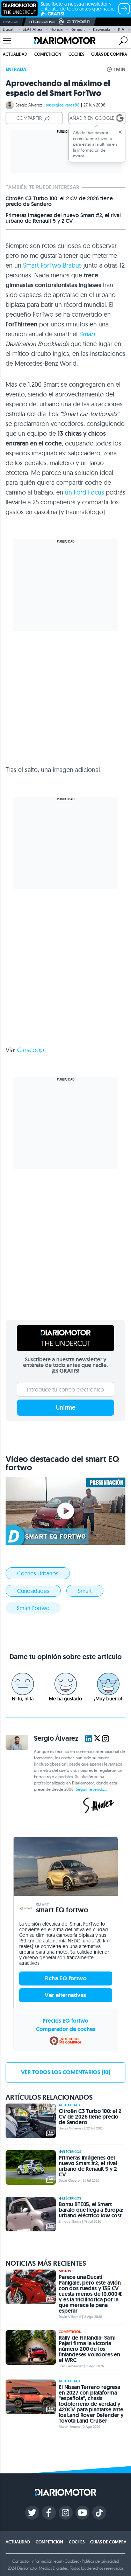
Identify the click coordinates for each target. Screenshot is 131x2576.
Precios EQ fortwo (65, 2021)
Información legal (47, 2561)
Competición (48, 54)
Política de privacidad (100, 2561)
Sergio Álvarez (29, 105)
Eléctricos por (42, 22)
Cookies (72, 2561)
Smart (87, 334)
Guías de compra (109, 54)
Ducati (9, 29)
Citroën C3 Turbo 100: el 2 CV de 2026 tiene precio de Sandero (59, 201)
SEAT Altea (32, 29)
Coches (76, 54)
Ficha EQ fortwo (65, 1978)
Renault (78, 29)
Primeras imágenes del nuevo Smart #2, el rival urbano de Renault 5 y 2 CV (63, 218)
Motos (65, 2271)
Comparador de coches (66, 2029)
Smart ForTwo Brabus (52, 265)
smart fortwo (33, 1608)
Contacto (20, 2561)
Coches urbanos (38, 1573)
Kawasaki (101, 29)
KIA (121, 29)
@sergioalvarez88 (63, 105)
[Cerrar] (120, 132)
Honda (56, 29)
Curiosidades (33, 1591)
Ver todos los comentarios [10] (65, 2072)
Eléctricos (72, 2152)
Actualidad (15, 54)
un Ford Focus (85, 492)
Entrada (16, 69)
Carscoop (31, 1050)
